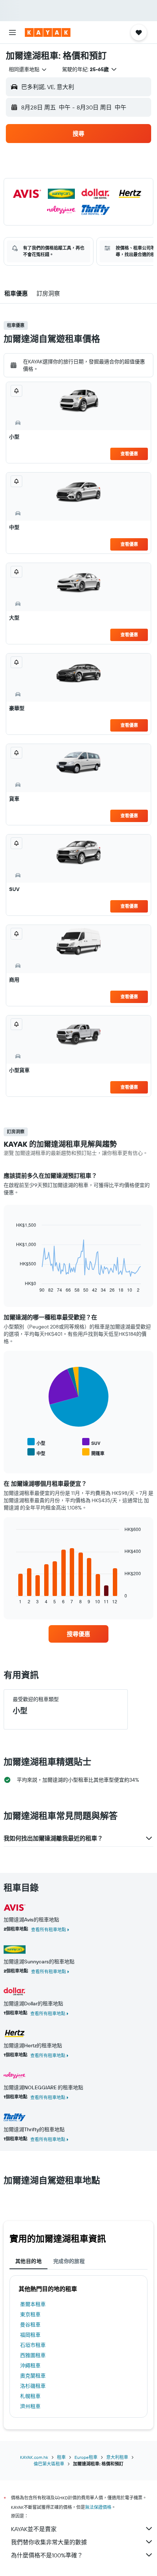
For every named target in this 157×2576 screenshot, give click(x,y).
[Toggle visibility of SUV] (91, 1442)
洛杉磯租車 (33, 2386)
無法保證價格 (98, 2507)
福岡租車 (30, 2335)
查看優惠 (129, 454)
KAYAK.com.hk (34, 2457)
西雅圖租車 (33, 2355)
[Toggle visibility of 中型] (36, 1452)
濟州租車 (30, 2406)
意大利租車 (117, 2457)
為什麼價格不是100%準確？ (47, 2555)
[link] (78, 1634)
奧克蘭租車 (33, 2376)
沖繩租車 (30, 2365)
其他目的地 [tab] (28, 2261)
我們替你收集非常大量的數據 (49, 2542)
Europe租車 (86, 2457)
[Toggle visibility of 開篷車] (93, 1452)
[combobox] (28, 69)
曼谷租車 (30, 2325)
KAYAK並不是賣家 (34, 2529)
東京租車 (30, 2314)
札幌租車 (30, 2396)
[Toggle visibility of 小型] (36, 1442)
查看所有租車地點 (49, 1930)
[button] (12, 32)
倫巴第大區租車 (49, 2464)
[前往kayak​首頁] (48, 32)
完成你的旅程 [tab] (69, 2261)
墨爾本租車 (33, 2304)
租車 (61, 2457)
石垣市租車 (33, 2345)
